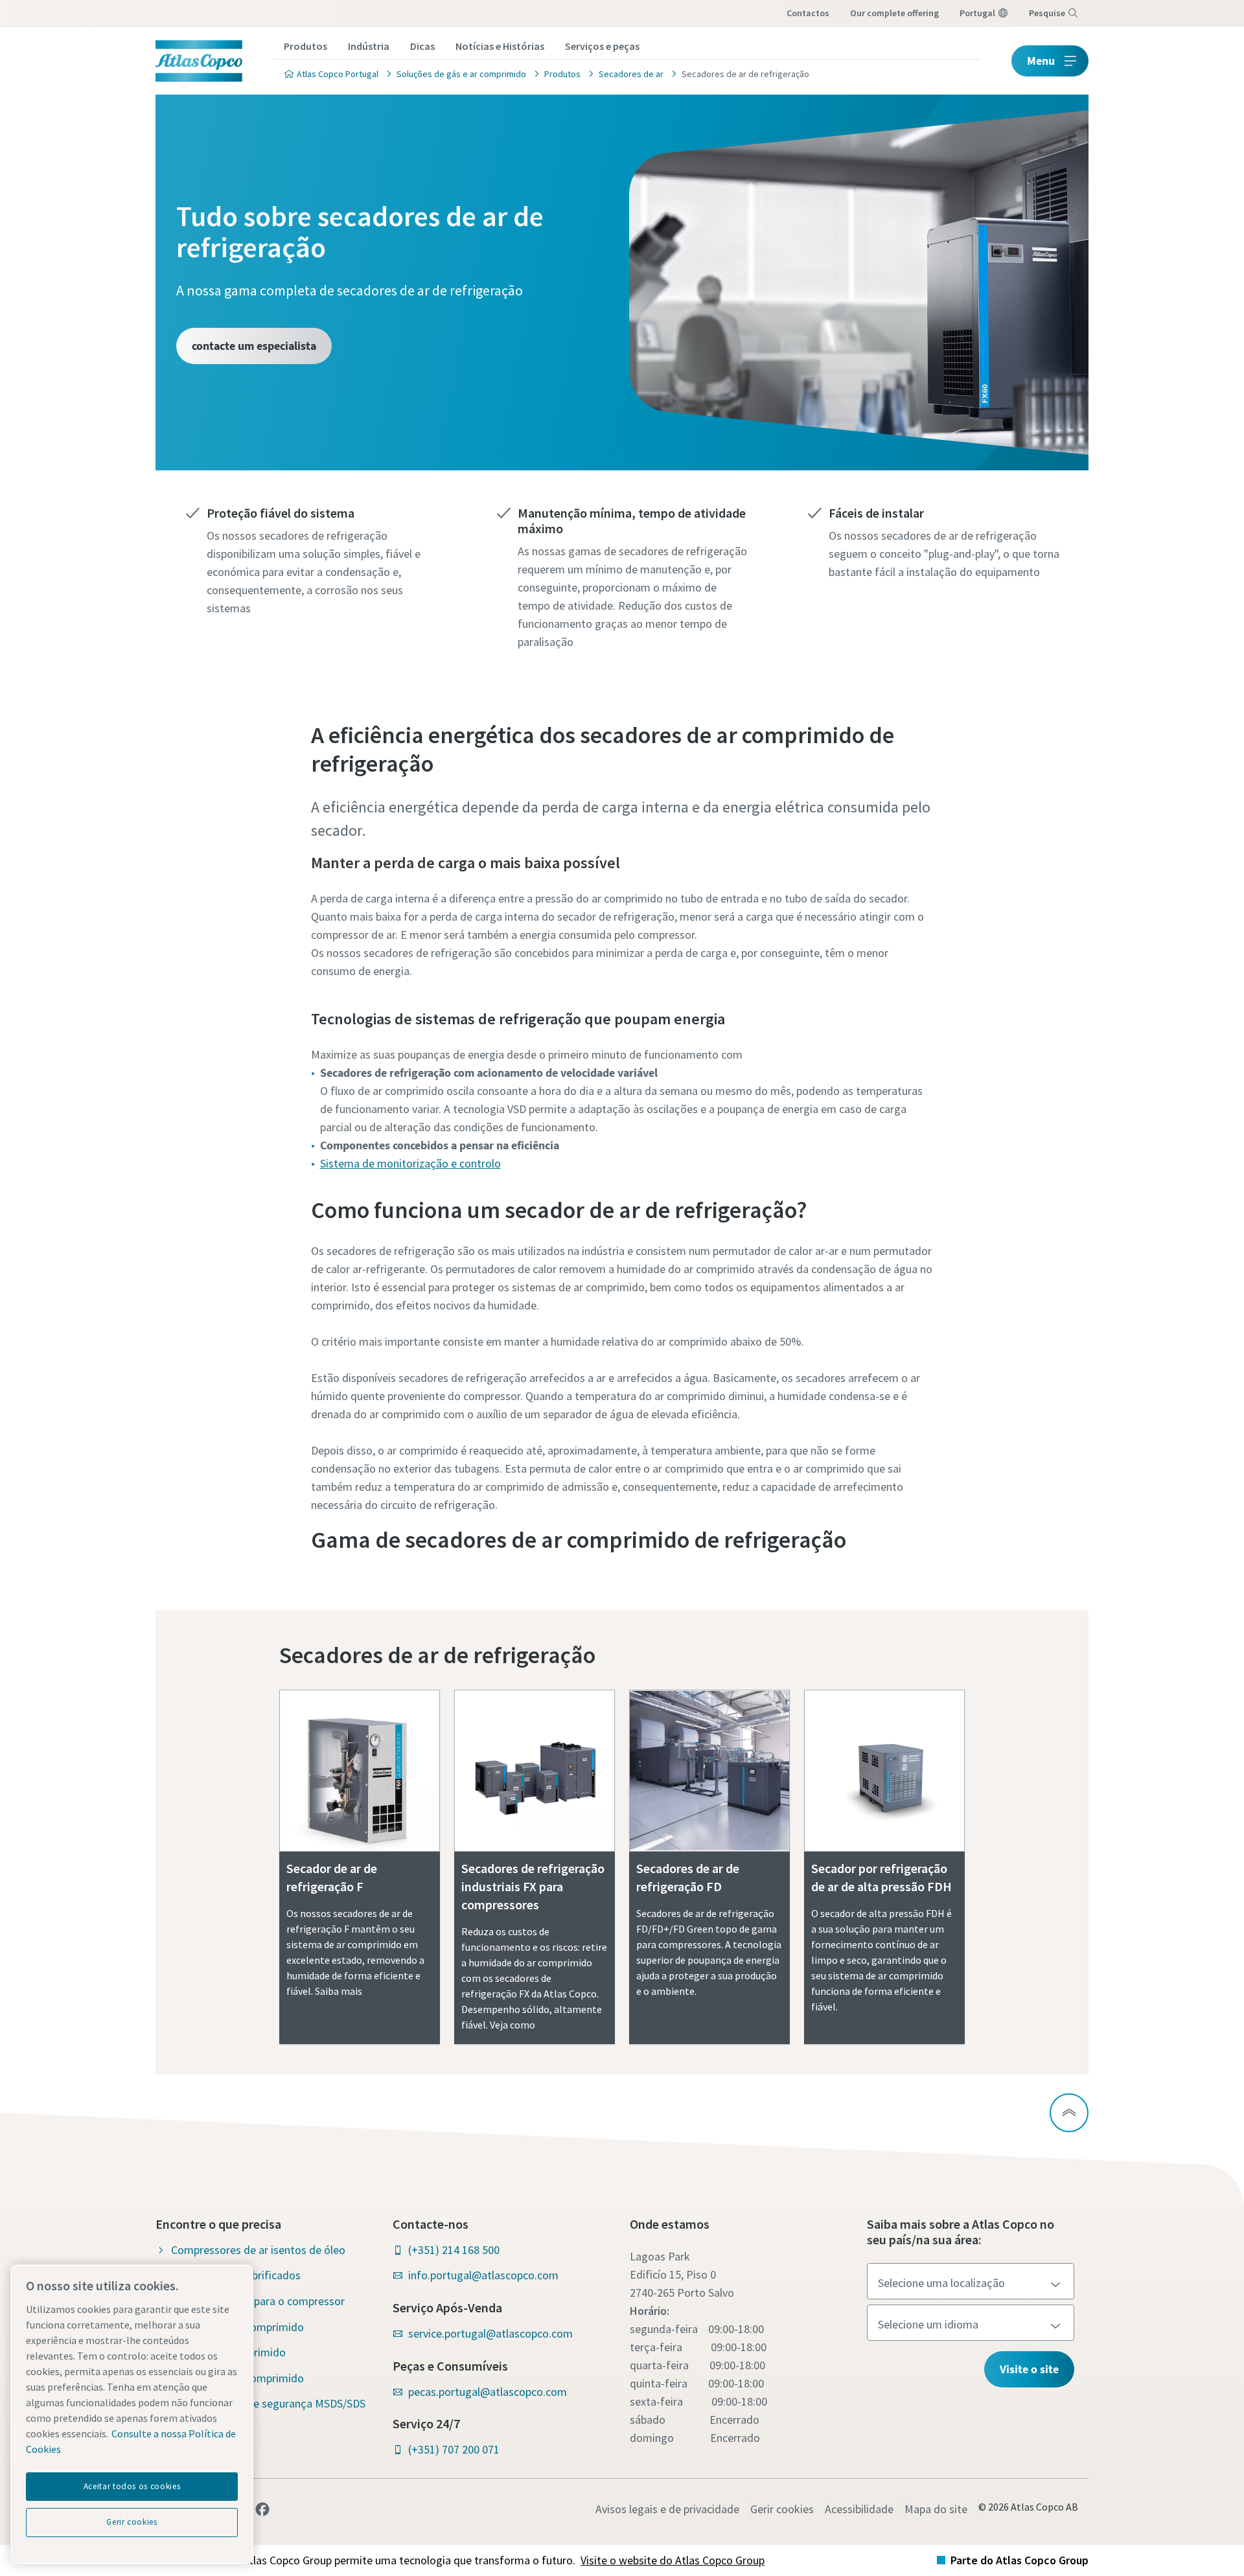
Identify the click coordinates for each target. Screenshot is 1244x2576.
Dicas (422, 46)
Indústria (369, 46)
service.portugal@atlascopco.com (490, 2333)
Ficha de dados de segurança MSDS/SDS (268, 2403)
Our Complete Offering (894, 13)
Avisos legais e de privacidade (667, 2509)
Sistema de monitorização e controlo (410, 1163)
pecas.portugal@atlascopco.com (488, 2392)
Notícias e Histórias (500, 46)
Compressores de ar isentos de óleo (258, 2250)
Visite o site (1029, 2369)
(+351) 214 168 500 (454, 2250)
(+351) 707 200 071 (454, 2449)
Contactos (808, 13)
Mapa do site (936, 2509)
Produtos (305, 46)
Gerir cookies (782, 2509)
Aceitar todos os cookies (132, 2486)
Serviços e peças (602, 46)
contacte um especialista (254, 346)
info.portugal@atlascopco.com (483, 2275)
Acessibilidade (859, 2509)
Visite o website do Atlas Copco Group (673, 2560)
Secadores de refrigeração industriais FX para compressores (533, 1886)
